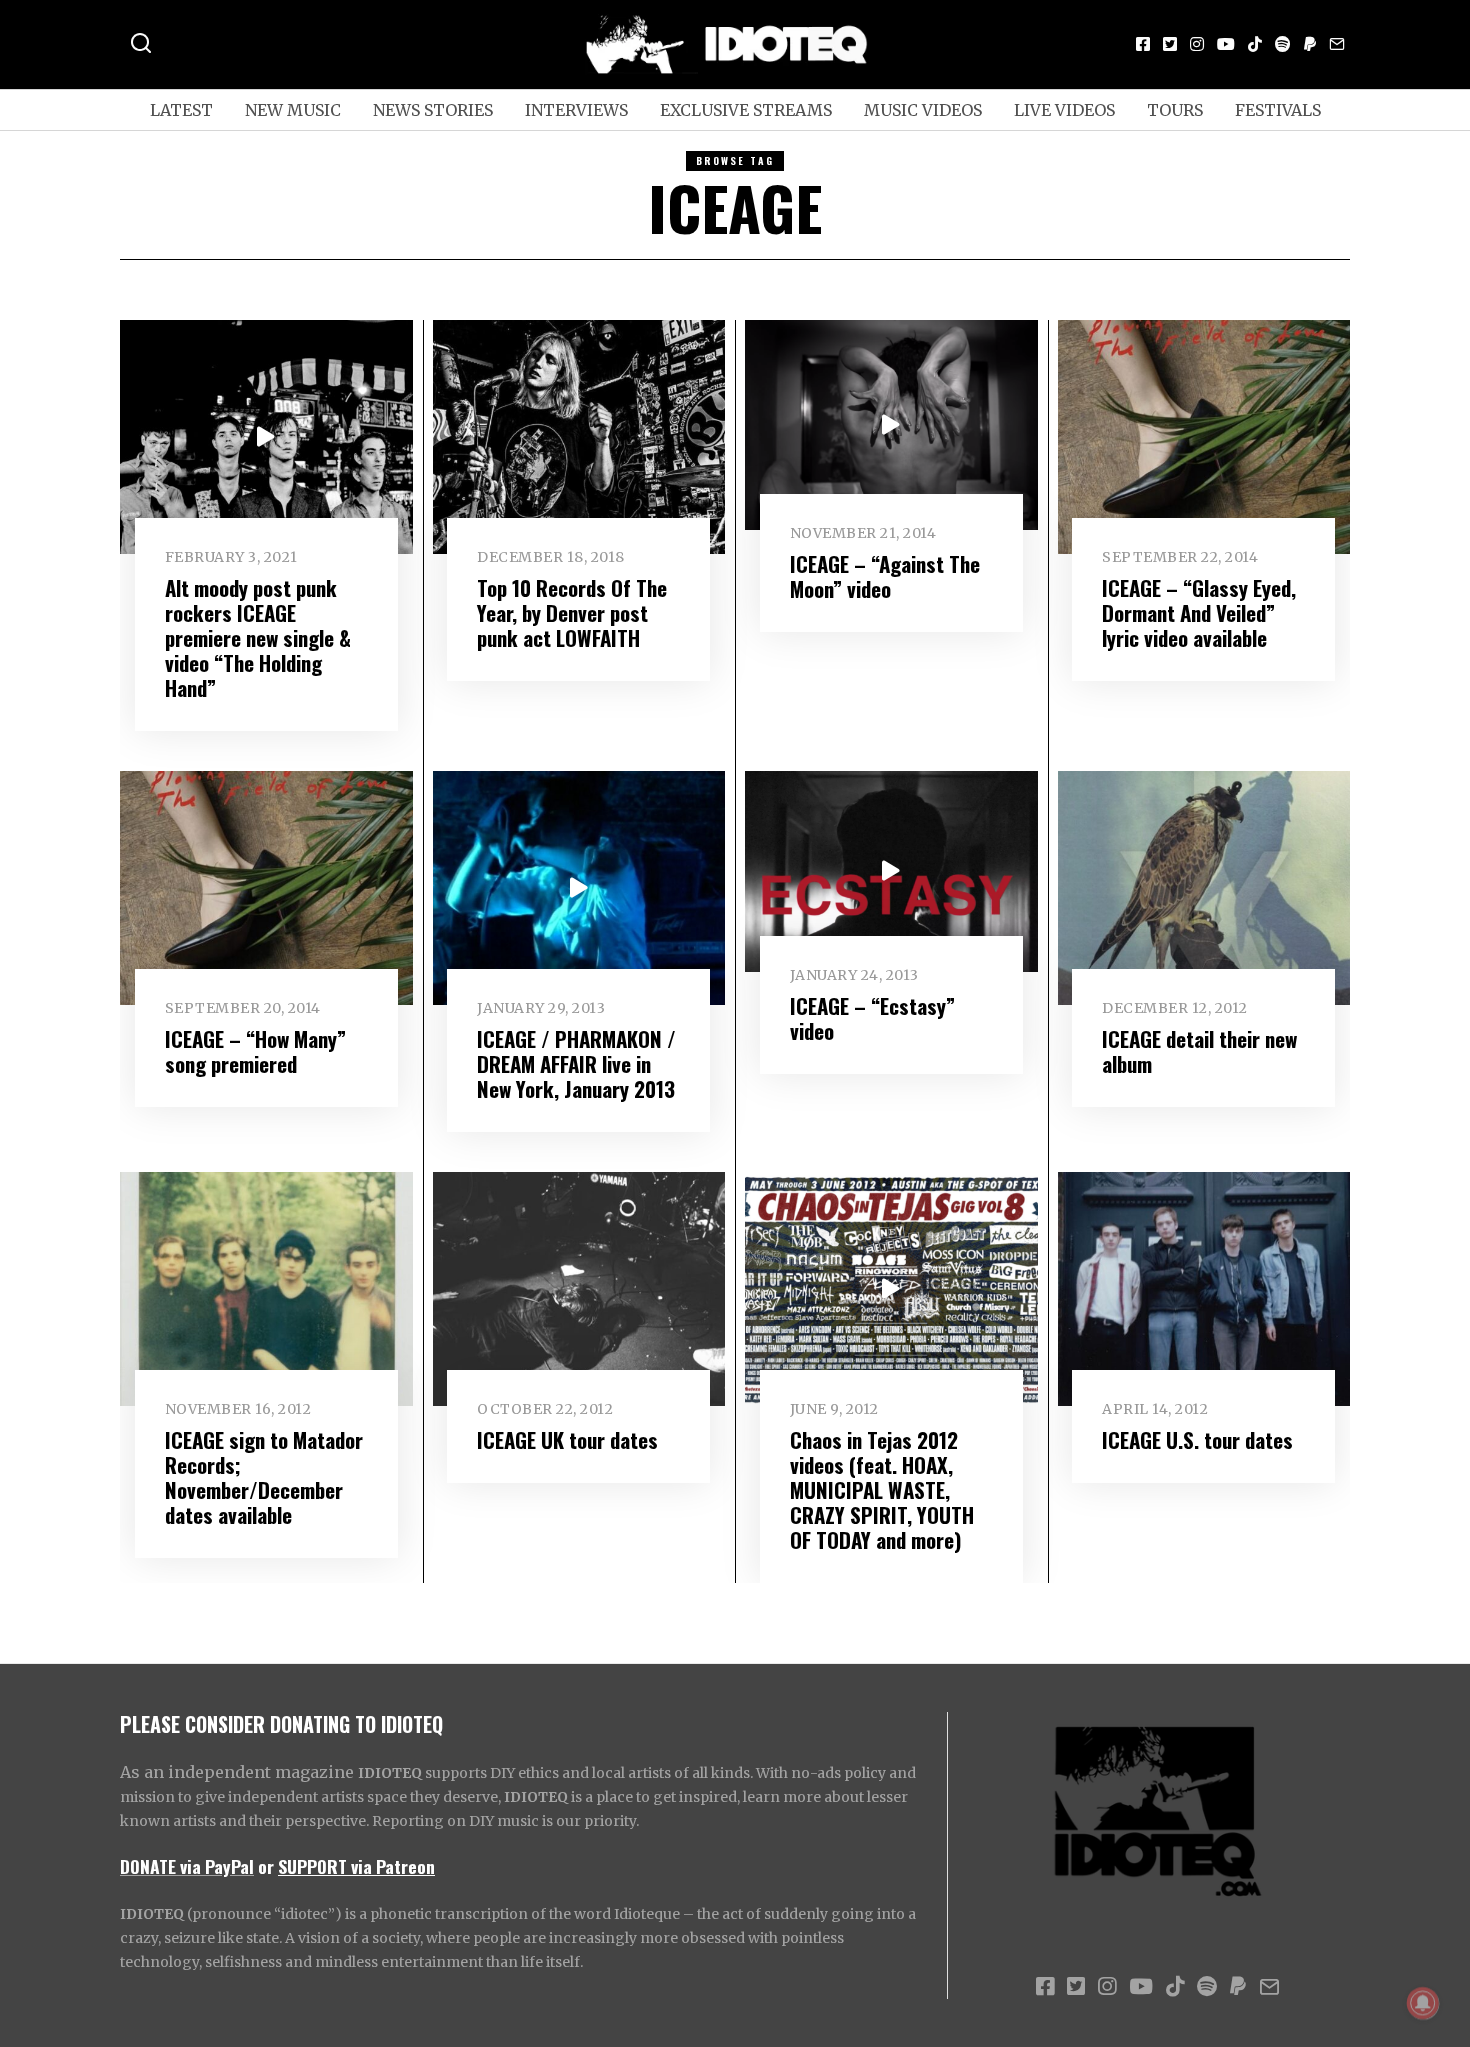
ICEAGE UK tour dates (567, 1439)
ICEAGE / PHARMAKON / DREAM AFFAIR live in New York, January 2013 (576, 1063)
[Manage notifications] (1423, 2003)
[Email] (1337, 44)
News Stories (433, 110)
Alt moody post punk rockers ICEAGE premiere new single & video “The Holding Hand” (258, 637)
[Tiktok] (1255, 44)
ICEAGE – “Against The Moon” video (885, 576)
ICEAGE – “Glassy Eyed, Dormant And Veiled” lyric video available (1199, 612)
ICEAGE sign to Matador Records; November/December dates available (264, 1477)
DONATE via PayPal (187, 1866)
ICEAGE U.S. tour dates (1197, 1439)
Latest (181, 110)
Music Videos (923, 110)
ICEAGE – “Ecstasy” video (872, 1018)
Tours (1175, 110)
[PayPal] (1310, 44)
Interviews (576, 110)
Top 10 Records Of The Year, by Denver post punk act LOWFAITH (572, 612)
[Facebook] (1143, 44)
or (266, 1866)
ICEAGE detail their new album (1199, 1051)
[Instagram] (1197, 44)
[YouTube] (1226, 44)
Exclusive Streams (746, 110)
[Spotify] (1283, 44)
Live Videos (1064, 110)
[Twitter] (1170, 44)
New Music (293, 110)
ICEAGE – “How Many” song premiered (255, 1051)
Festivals (1278, 110)
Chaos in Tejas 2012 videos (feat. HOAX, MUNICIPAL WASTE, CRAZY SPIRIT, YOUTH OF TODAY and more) (882, 1489)
